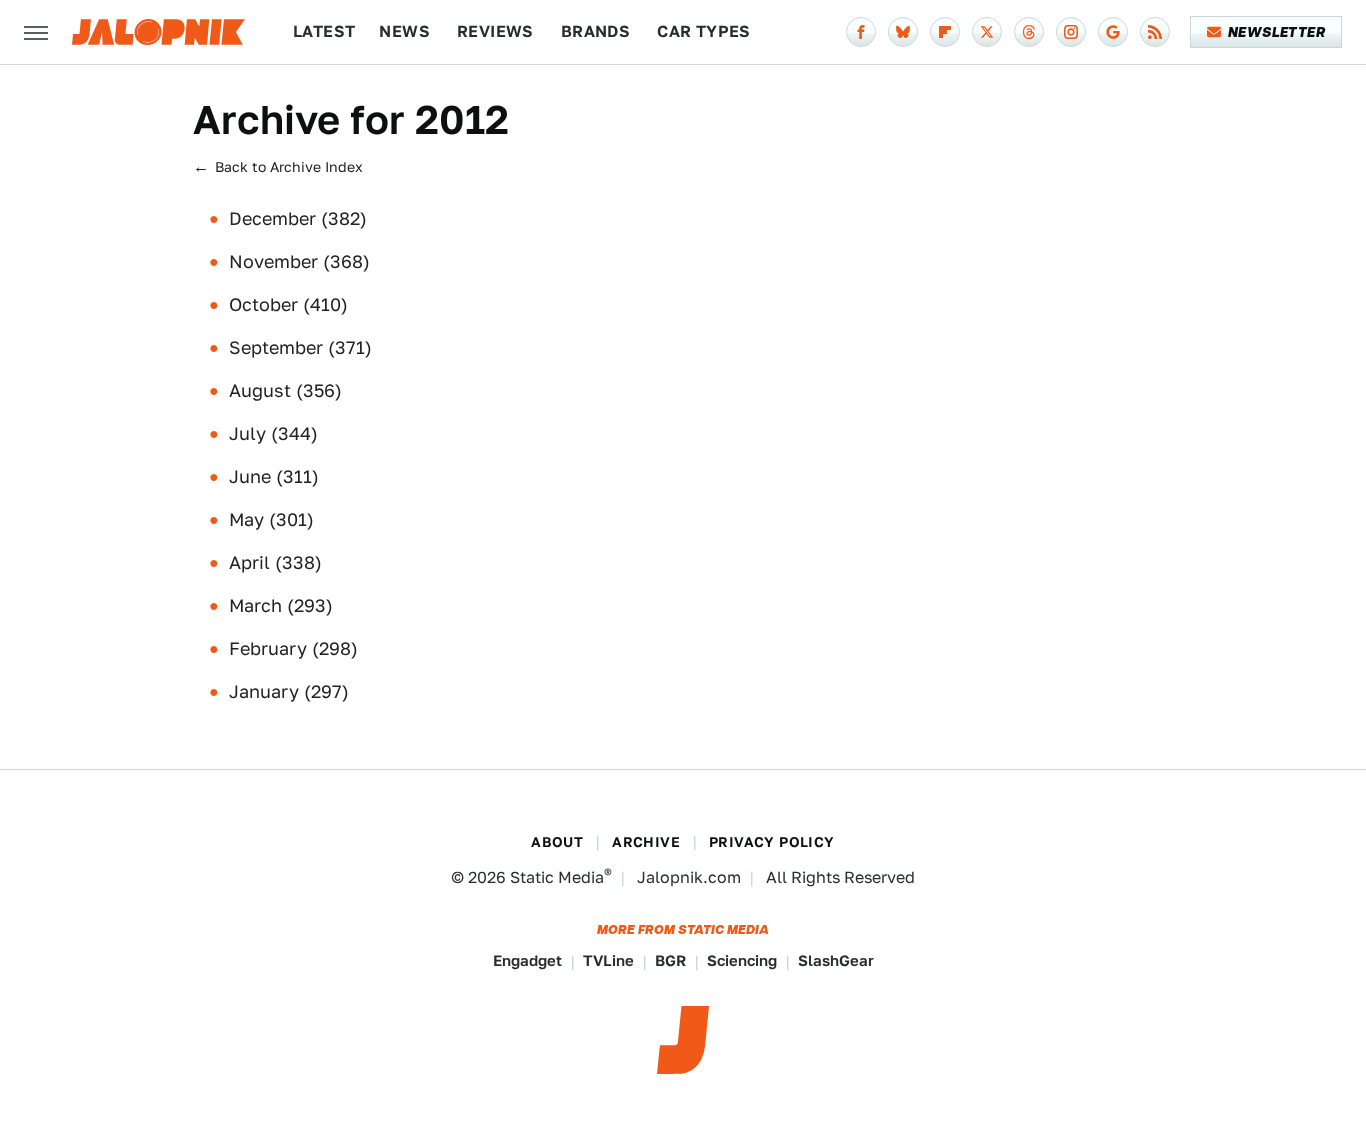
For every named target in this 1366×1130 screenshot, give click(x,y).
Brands (595, 31)
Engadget (527, 960)
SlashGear (836, 960)
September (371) (300, 347)
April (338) (275, 562)
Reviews (495, 31)
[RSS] (1155, 32)
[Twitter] (987, 32)
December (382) (298, 218)
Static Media (557, 877)
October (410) (288, 304)
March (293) (281, 605)
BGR (670, 960)
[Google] (1113, 32)
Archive (646, 842)
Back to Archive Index (289, 167)
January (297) (289, 691)
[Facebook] (861, 32)
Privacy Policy (772, 842)
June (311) (274, 476)
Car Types (704, 31)
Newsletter (1276, 32)
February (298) (293, 648)
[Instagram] (1071, 32)
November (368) (299, 261)
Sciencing (742, 960)
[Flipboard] (945, 32)
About (557, 842)
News (404, 31)
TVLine (608, 960)
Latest (324, 31)
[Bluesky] (903, 32)
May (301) (271, 519)
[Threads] (1029, 32)
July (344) (273, 433)
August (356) (285, 390)
